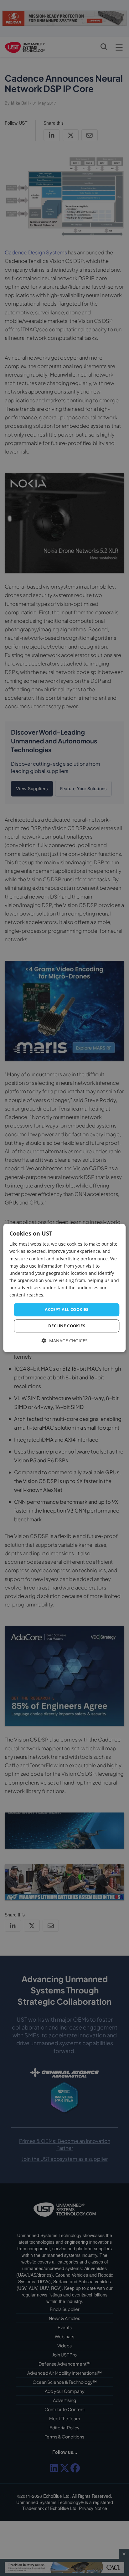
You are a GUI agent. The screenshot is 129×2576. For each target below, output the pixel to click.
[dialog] (64, 1288)
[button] (65, 1341)
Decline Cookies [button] (67, 1326)
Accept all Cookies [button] (67, 1309)
